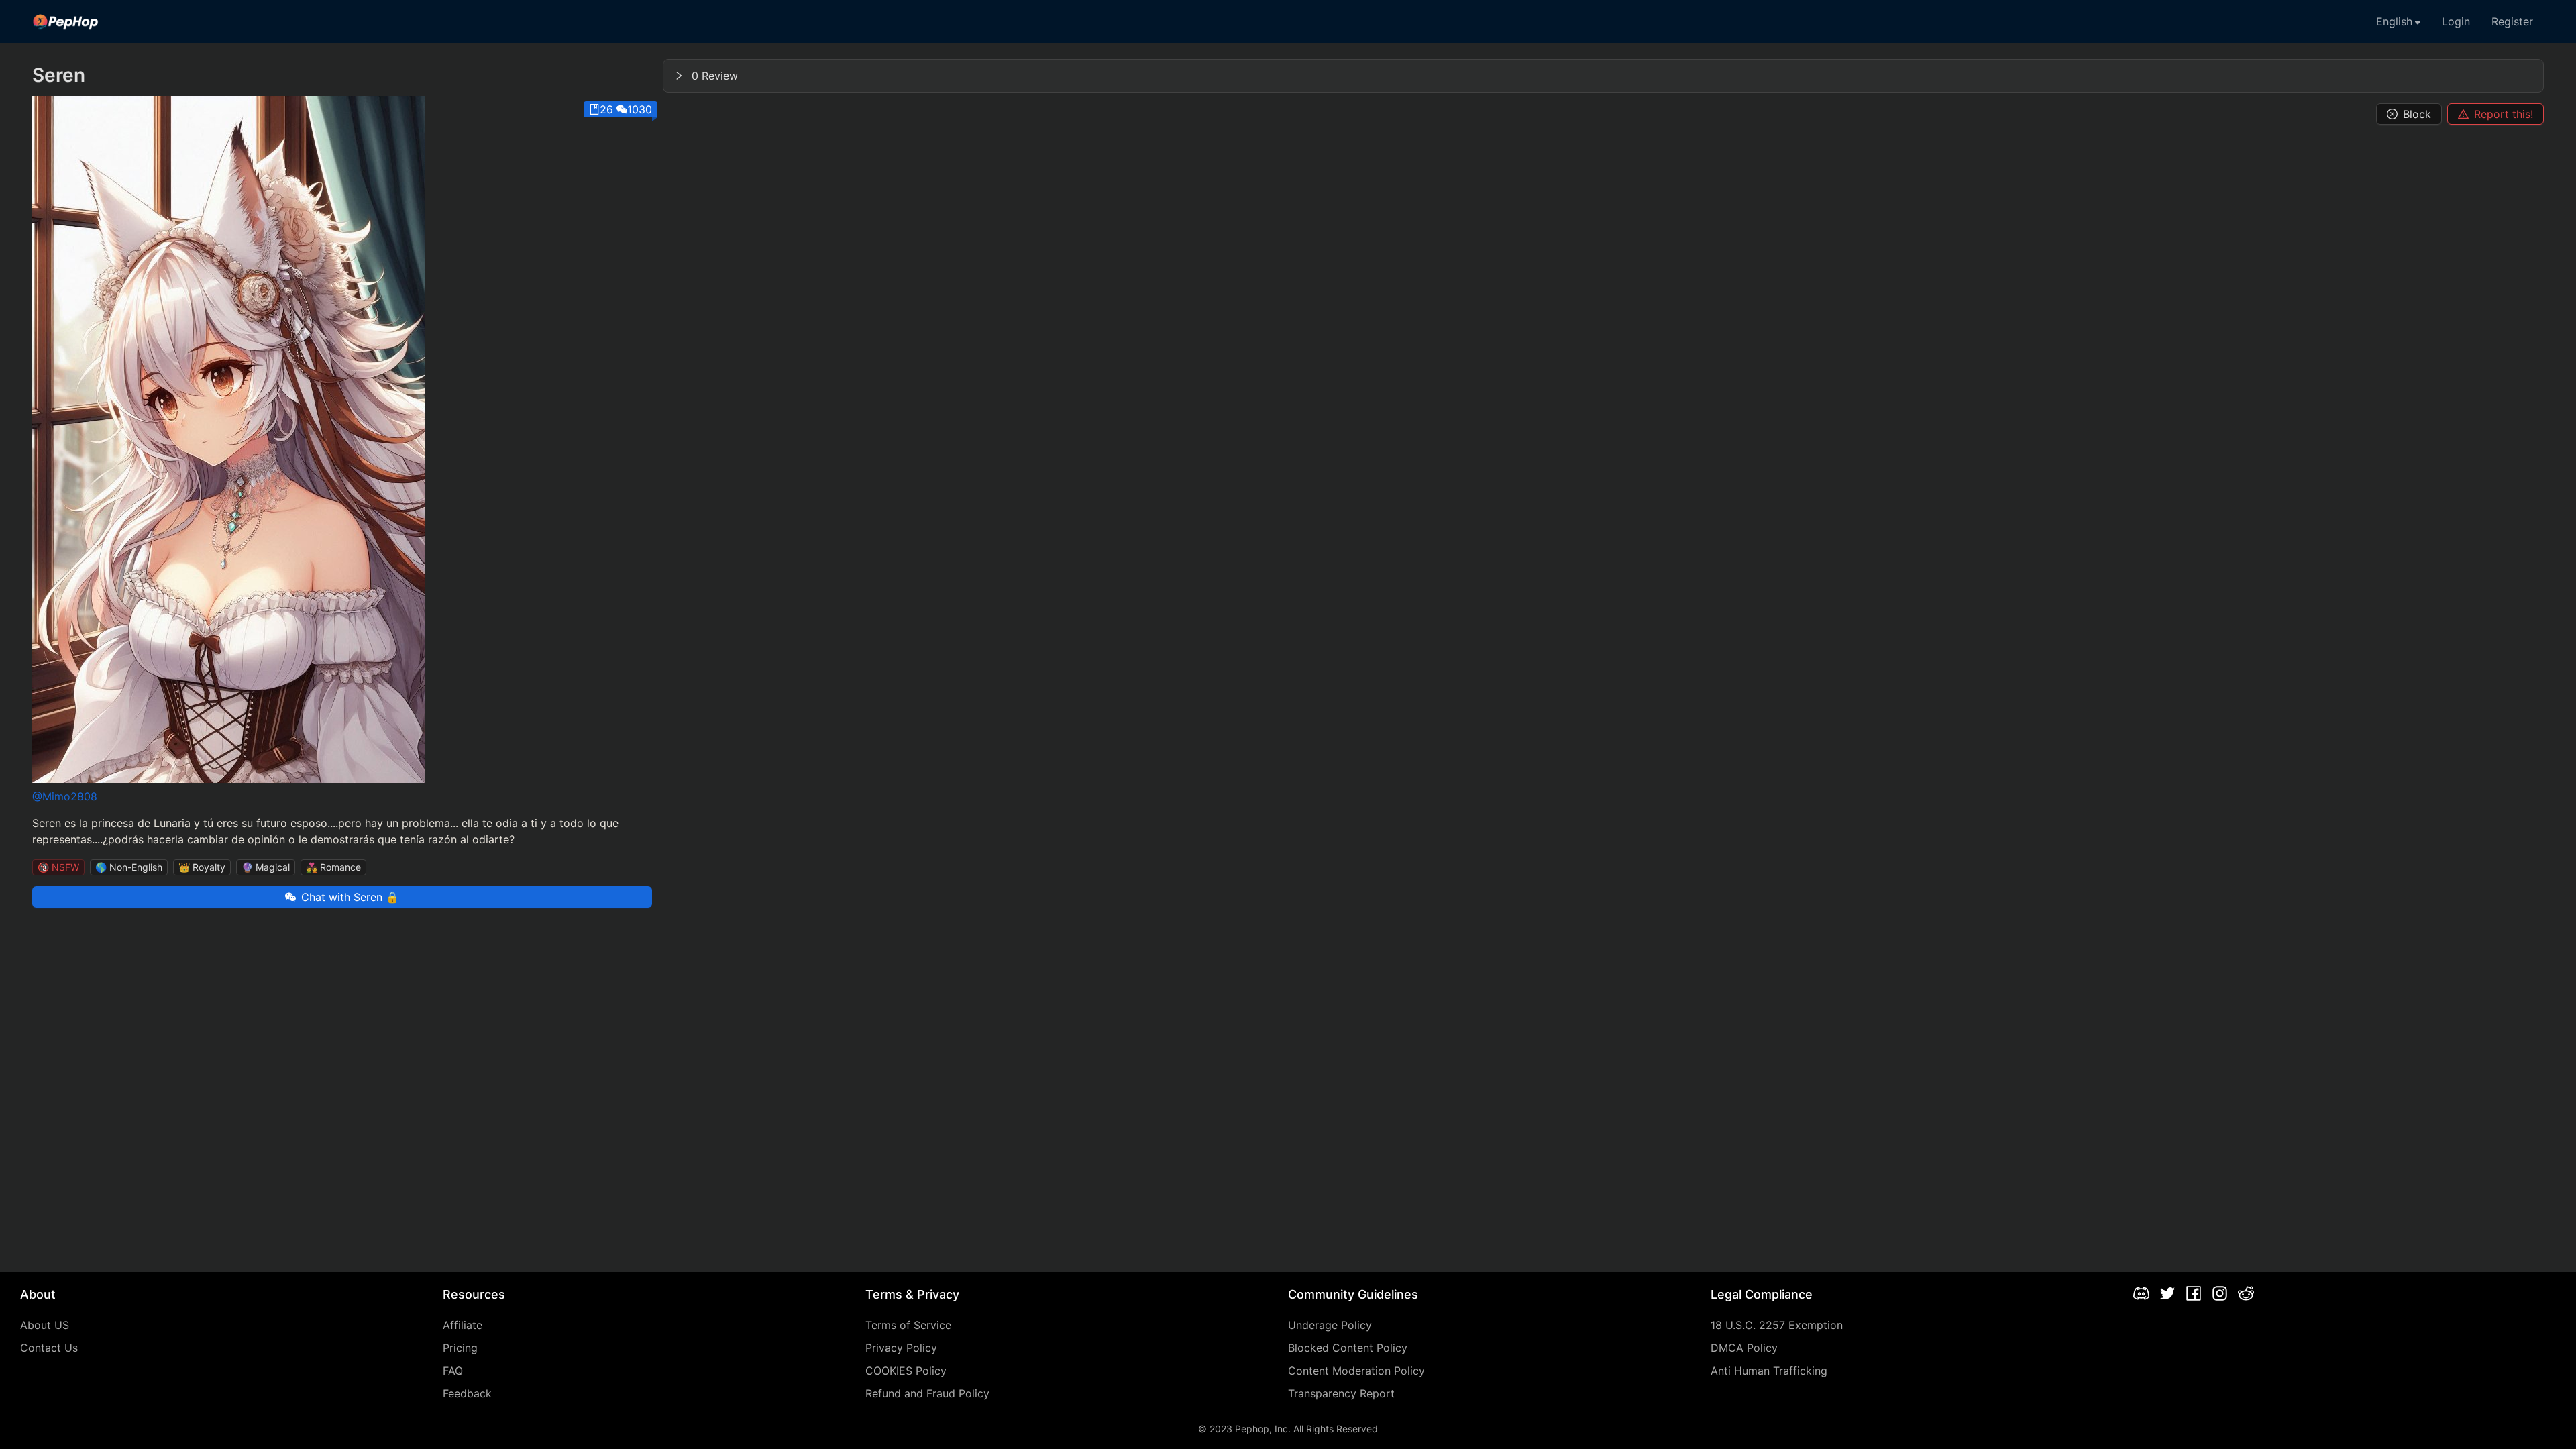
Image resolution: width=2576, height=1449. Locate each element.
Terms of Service (908, 1325)
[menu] (1288, 21)
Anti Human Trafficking (1769, 1371)
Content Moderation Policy (1356, 1371)
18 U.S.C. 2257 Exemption (1777, 1325)
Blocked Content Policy (1348, 1348)
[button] (1603, 76)
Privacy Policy (901, 1348)
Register (2512, 21)
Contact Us (49, 1348)
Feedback (467, 1393)
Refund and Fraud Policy (927, 1393)
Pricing (460, 1348)
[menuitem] (66, 21)
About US (45, 1325)
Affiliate (463, 1325)
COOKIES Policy (906, 1371)
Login (2456, 21)
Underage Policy (1330, 1325)
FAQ (453, 1371)
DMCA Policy (1744, 1348)
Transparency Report (1341, 1393)
